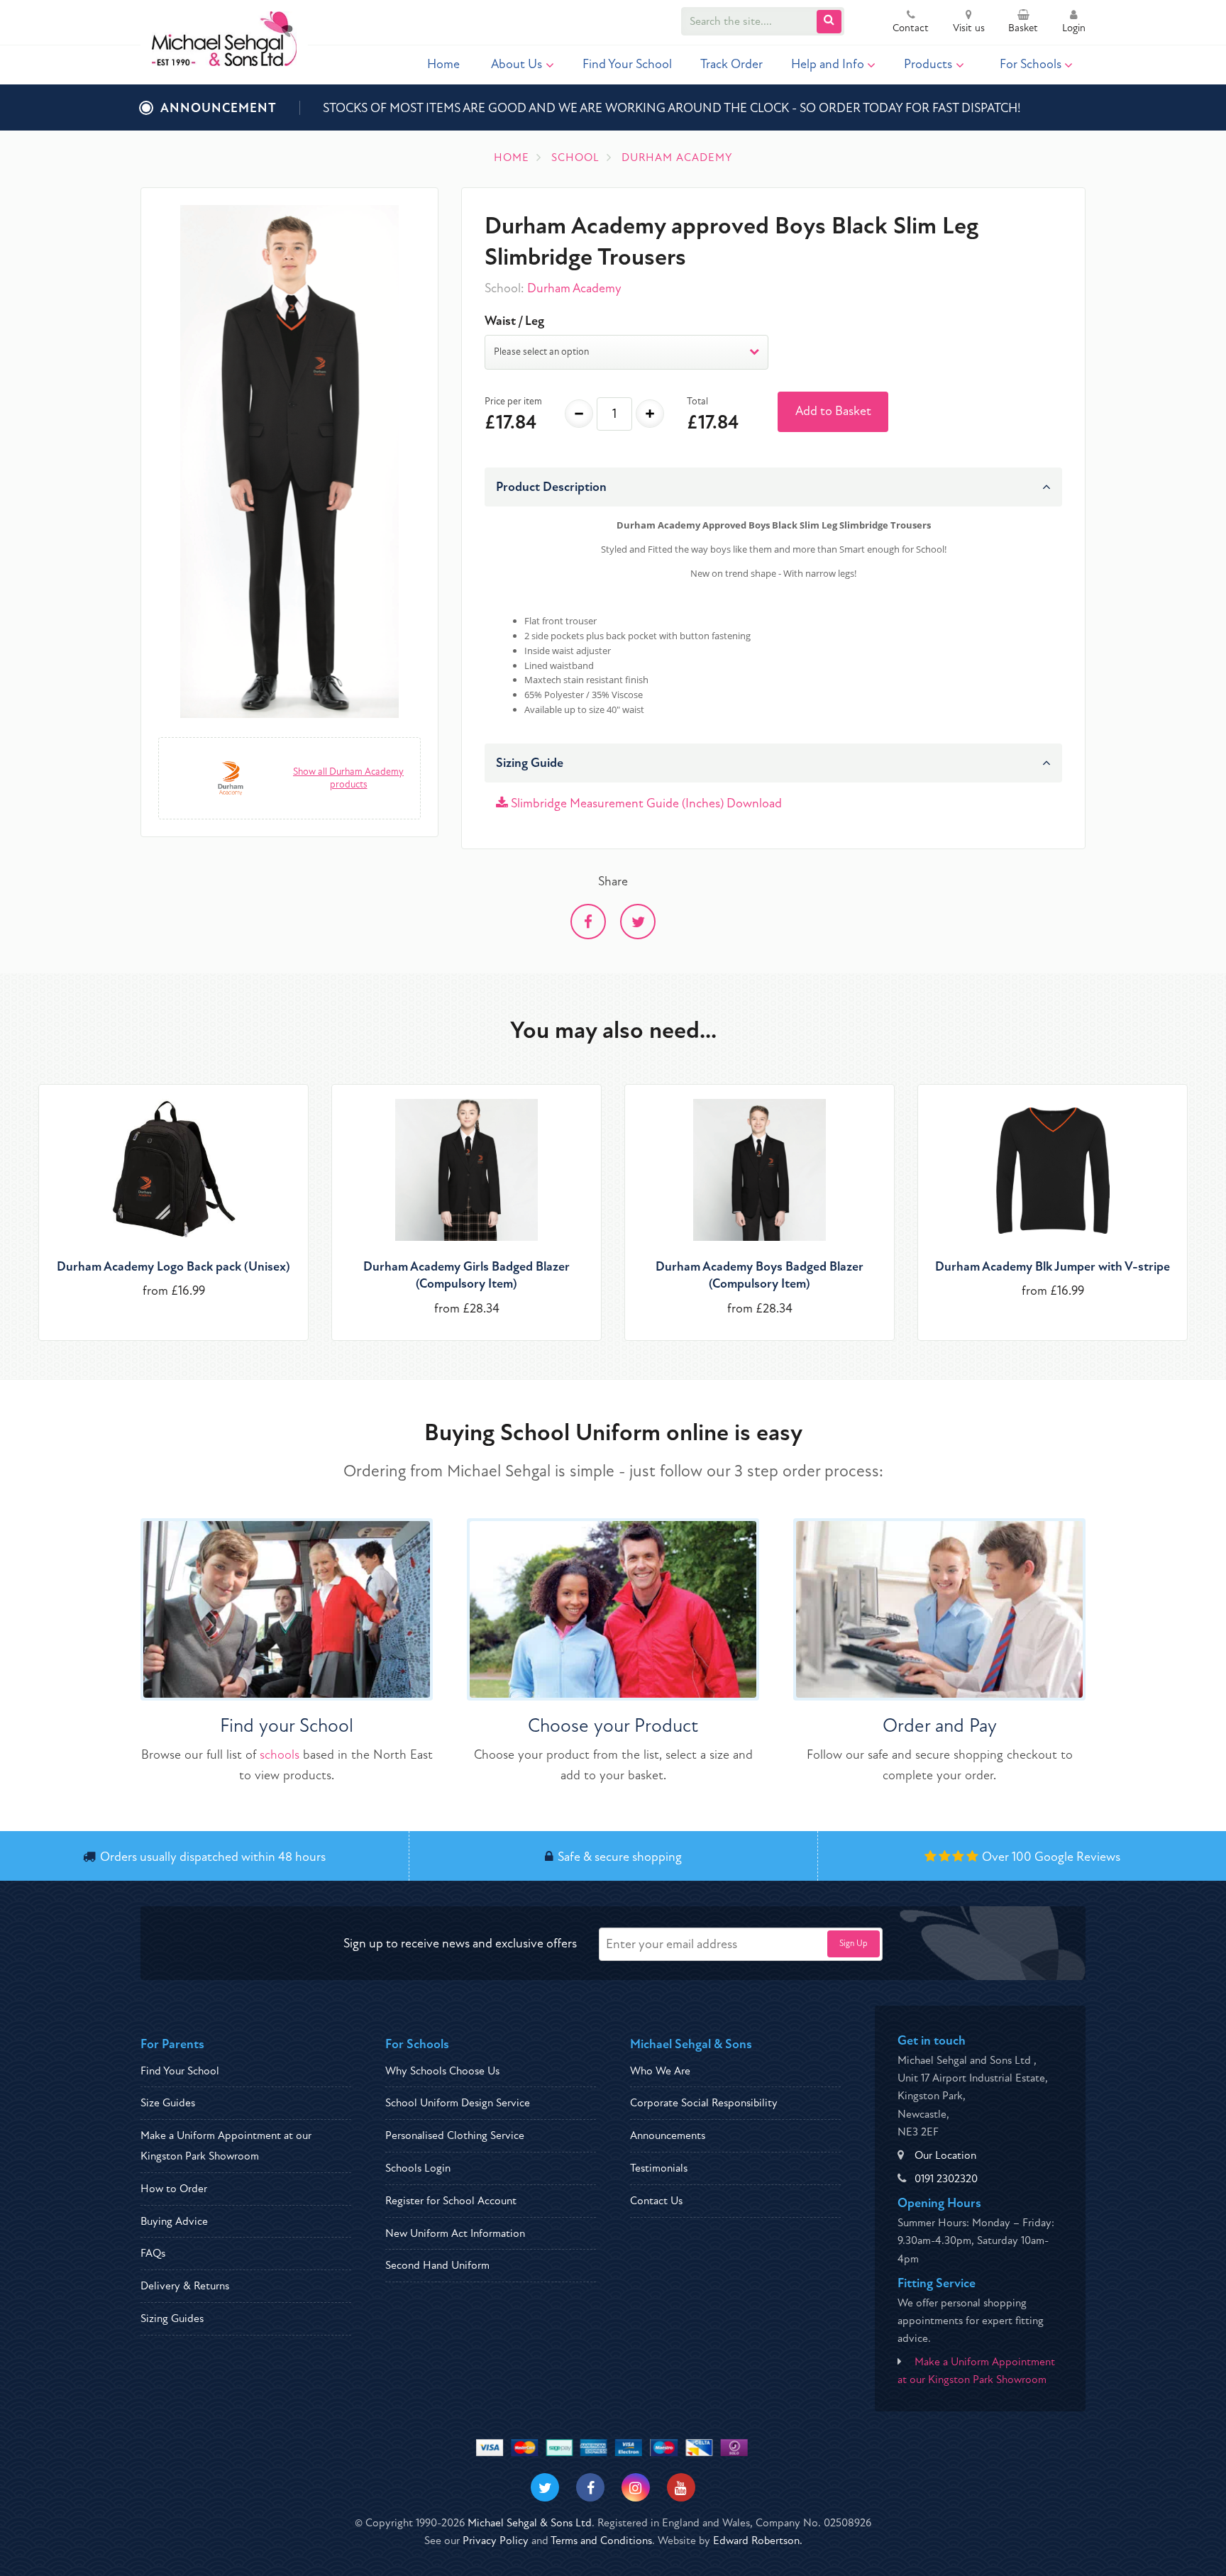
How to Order (174, 2189)
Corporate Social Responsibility (704, 2103)
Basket (1023, 28)
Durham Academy (574, 288)
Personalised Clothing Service (455, 2135)
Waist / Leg (514, 321)
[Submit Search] (829, 22)
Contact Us (656, 2201)
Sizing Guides (172, 2318)
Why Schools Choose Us (442, 2071)
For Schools (1031, 64)
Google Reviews (1077, 1857)
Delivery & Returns (185, 2286)
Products (928, 64)
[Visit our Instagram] (636, 2487)
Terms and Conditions (601, 2541)
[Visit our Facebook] (590, 2487)
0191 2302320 (946, 2179)
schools (280, 1755)
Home (443, 64)
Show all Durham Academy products (348, 778)
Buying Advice (174, 2221)
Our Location (945, 2155)
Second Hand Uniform (437, 2265)
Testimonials (659, 2168)
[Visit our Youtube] (681, 2487)
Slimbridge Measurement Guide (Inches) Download (645, 803)
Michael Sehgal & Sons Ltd (530, 2523)
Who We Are (660, 2071)
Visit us (969, 28)
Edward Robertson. (758, 2541)
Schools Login (418, 2168)
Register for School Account (451, 2201)
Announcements (668, 2135)
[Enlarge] (289, 461)
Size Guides (168, 2103)
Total (697, 401)
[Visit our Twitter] (545, 2487)
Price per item (513, 401)
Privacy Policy (496, 2541)
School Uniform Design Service (458, 2103)
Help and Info (828, 64)
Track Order (731, 64)
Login (1074, 28)
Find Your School (627, 64)
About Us (517, 64)
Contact (911, 28)
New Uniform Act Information (455, 2233)
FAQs (153, 2253)
